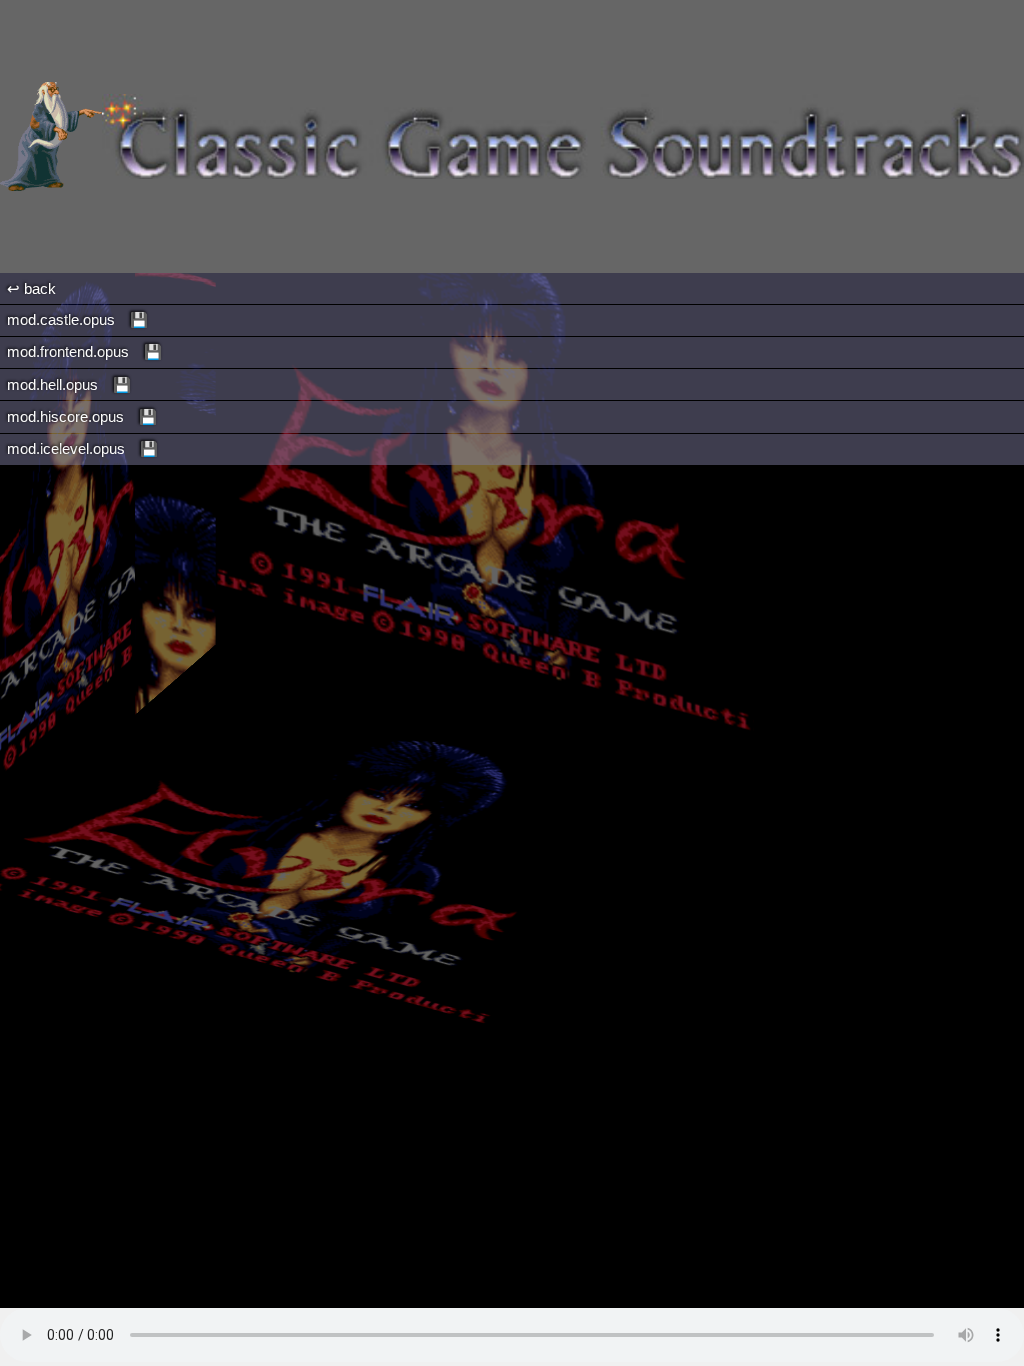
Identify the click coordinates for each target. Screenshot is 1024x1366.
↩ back (31, 289)
